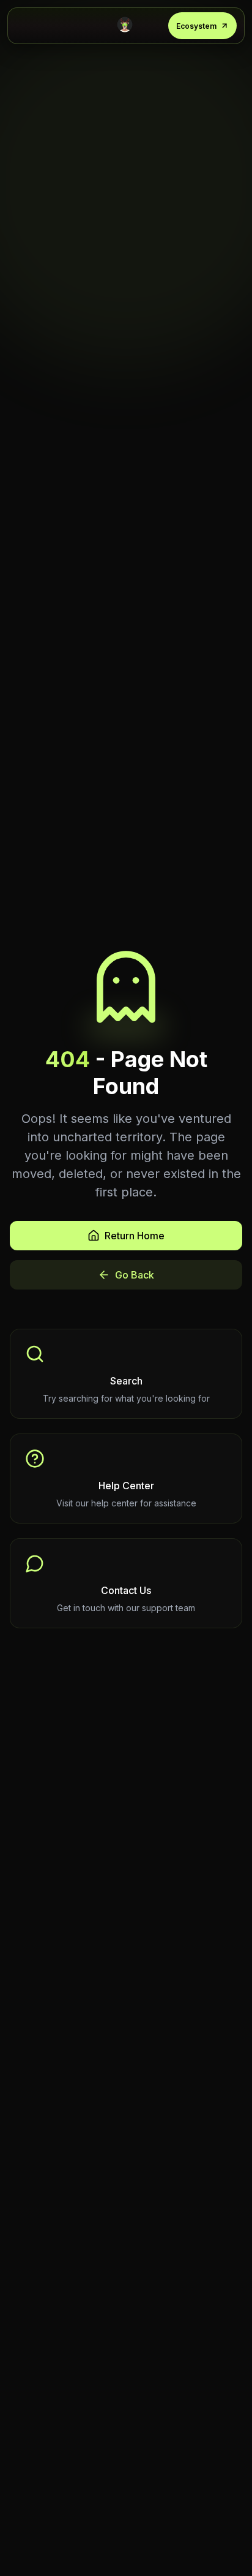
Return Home (135, 1236)
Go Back (135, 1275)
